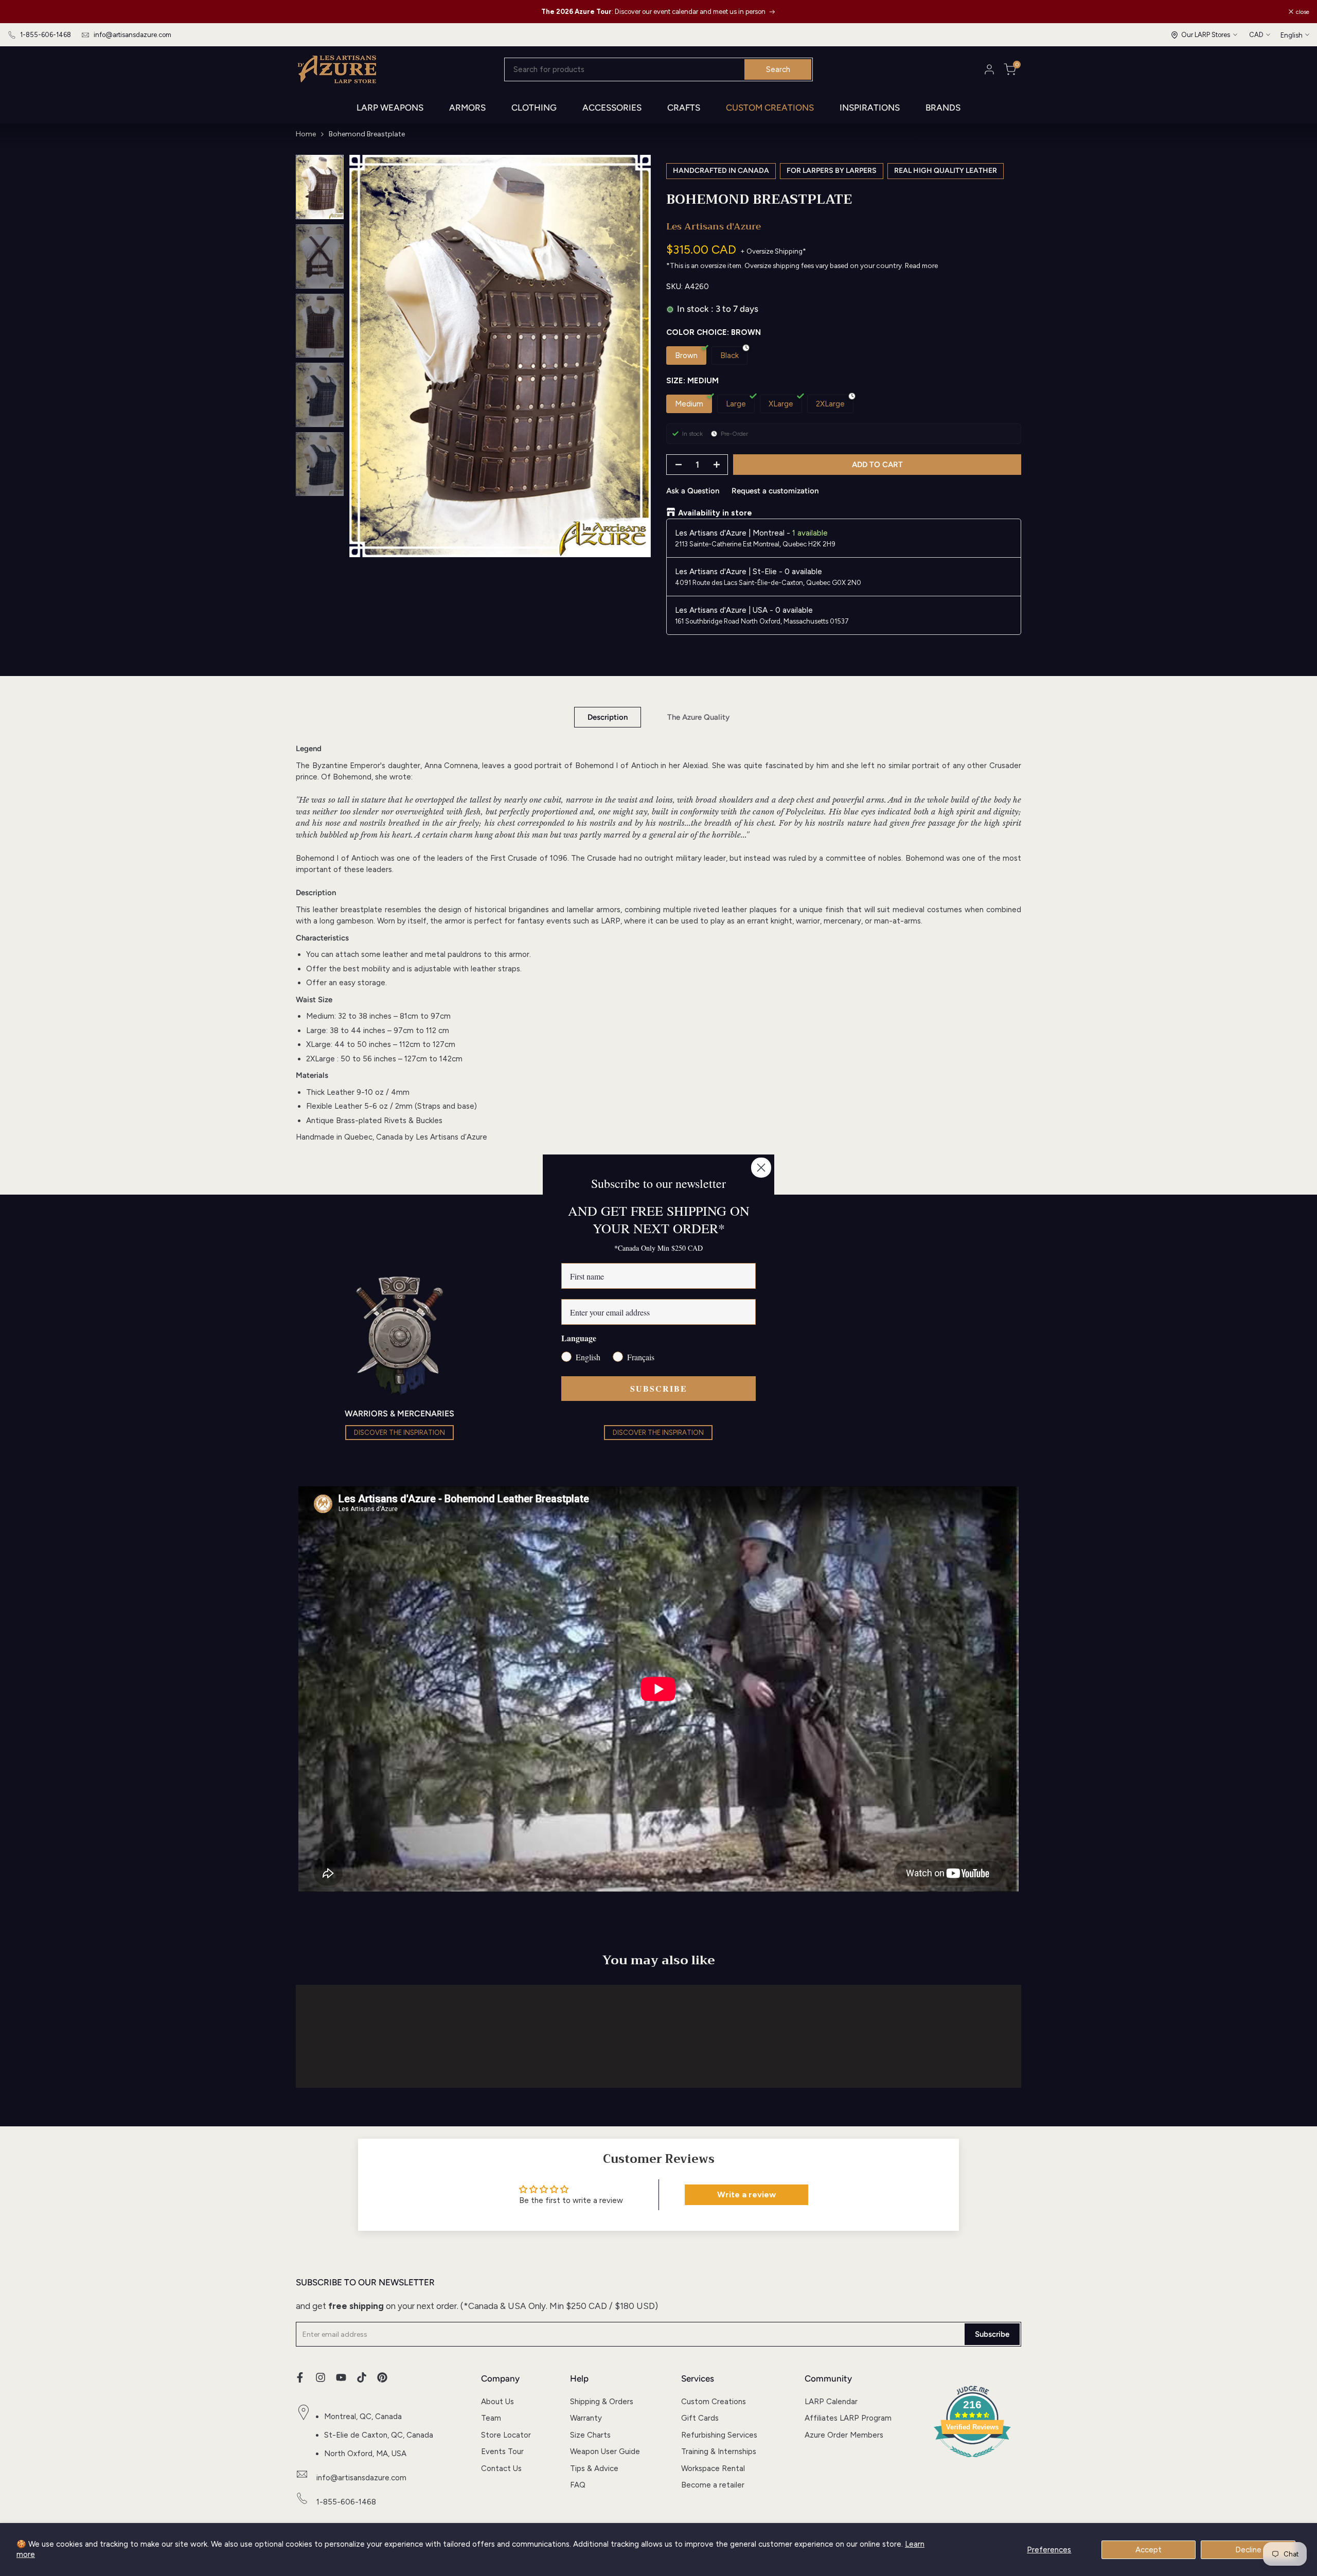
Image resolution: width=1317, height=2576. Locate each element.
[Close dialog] (761, 1168)
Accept (1149, 2550)
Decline (1248, 2550)
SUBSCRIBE (659, 1388)
